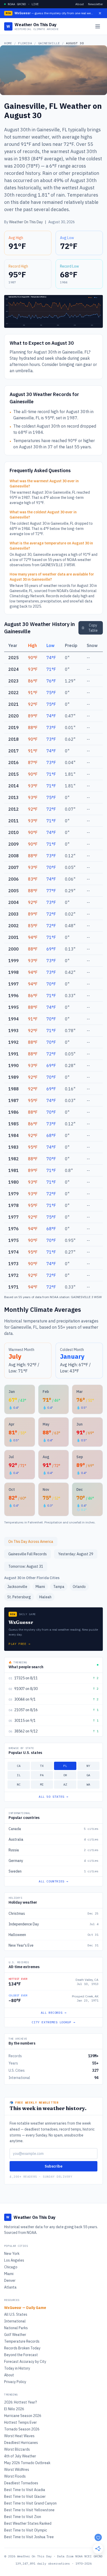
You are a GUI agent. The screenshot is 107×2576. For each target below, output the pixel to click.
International (15, 2321)
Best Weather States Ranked (28, 2523)
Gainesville (49, 43)
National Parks (16, 2328)
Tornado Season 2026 (22, 2429)
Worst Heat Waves (19, 2436)
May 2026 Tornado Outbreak (27, 2463)
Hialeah (45, 1597)
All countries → (53, 1881)
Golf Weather (15, 2335)
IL (19, 1775)
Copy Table (93, 628)
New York (12, 2254)
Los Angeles (14, 2260)
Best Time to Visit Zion (23, 2517)
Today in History (17, 2368)
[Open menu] (98, 26)
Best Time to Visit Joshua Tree (29, 2537)
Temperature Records (22, 2341)
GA (88, 1775)
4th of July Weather (20, 2456)
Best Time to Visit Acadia (25, 2490)
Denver (10, 2280)
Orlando (79, 1587)
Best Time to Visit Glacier (25, 2496)
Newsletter (95, 4)
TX (42, 1766)
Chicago (11, 2267)
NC (19, 1784)
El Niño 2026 (14, 2409)
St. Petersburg (19, 1597)
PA (42, 1775)
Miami (40, 1587)
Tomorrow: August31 (26, 1566)
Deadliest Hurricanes (21, 2443)
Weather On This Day (26, 222)
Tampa (59, 1587)
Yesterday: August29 (76, 1554)
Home (8, 43)
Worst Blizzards (17, 2449)
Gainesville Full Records (28, 1554)
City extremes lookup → (53, 2022)
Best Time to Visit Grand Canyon (30, 2503)
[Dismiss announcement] (100, 13)
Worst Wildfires (17, 2470)
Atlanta (10, 2287)
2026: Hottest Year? (21, 2402)
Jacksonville (17, 1587)
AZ (65, 1784)
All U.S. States (16, 2314)
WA (88, 1784)
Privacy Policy (15, 2382)
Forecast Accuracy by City (25, 2362)
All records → (54, 2013)
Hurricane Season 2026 (23, 2416)
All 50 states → (53, 1797)
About (80, 4)
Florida (25, 43)
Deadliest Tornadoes (21, 2483)
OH (65, 1775)
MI (42, 1784)
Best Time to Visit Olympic (26, 2530)
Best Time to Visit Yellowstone (29, 2510)
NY (88, 1766)
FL (65, 1766)
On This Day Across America (31, 1542)
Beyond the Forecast (21, 2355)
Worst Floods (15, 2476)
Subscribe (53, 2166)
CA (19, 1766)
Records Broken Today (22, 2348)
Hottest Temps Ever (21, 2422)
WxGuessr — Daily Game (25, 2308)
